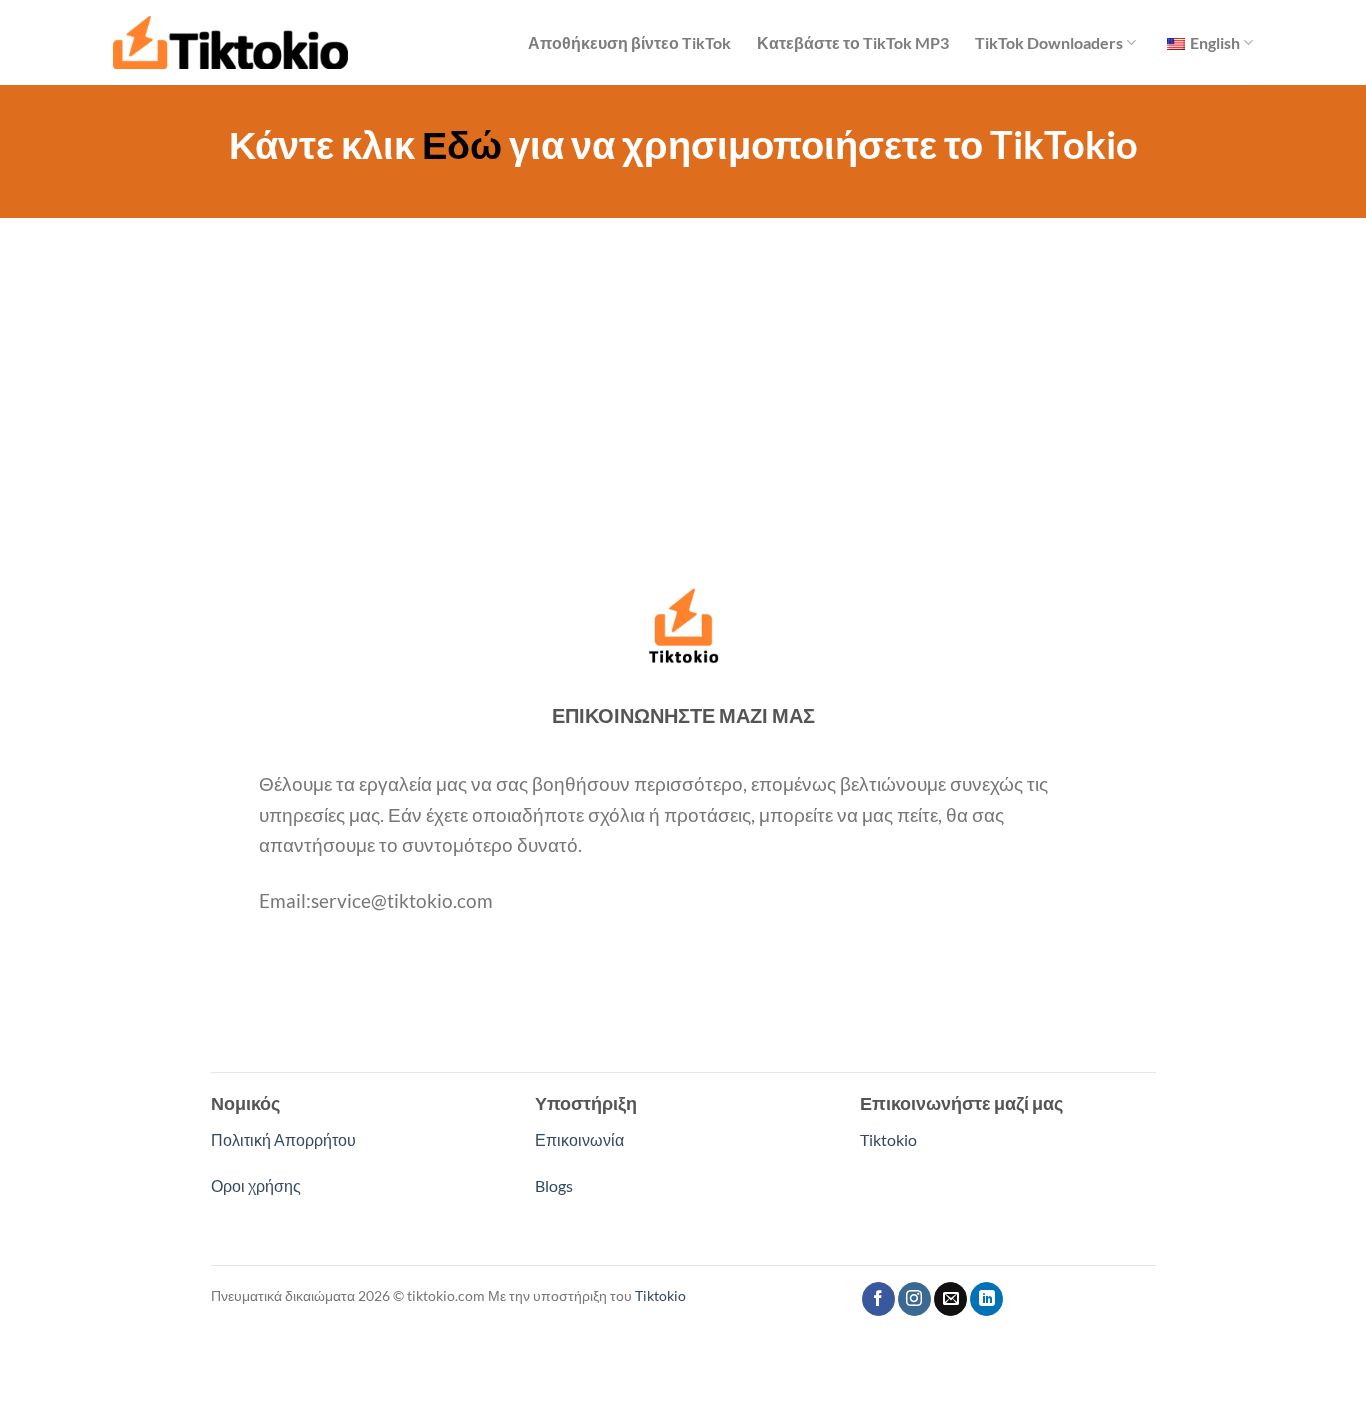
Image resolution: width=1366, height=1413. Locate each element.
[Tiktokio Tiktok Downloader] (230, 42)
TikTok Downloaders (1049, 42)
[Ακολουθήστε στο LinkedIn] (986, 1299)
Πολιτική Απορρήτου (283, 1139)
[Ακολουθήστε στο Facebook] (878, 1299)
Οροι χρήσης (256, 1185)
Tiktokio (888, 1139)
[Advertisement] (683, 368)
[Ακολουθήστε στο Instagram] (914, 1299)
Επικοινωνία (579, 1139)
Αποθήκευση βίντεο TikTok (629, 42)
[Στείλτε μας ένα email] (950, 1299)
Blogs (554, 1185)
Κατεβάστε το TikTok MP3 (853, 42)
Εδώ (462, 144)
